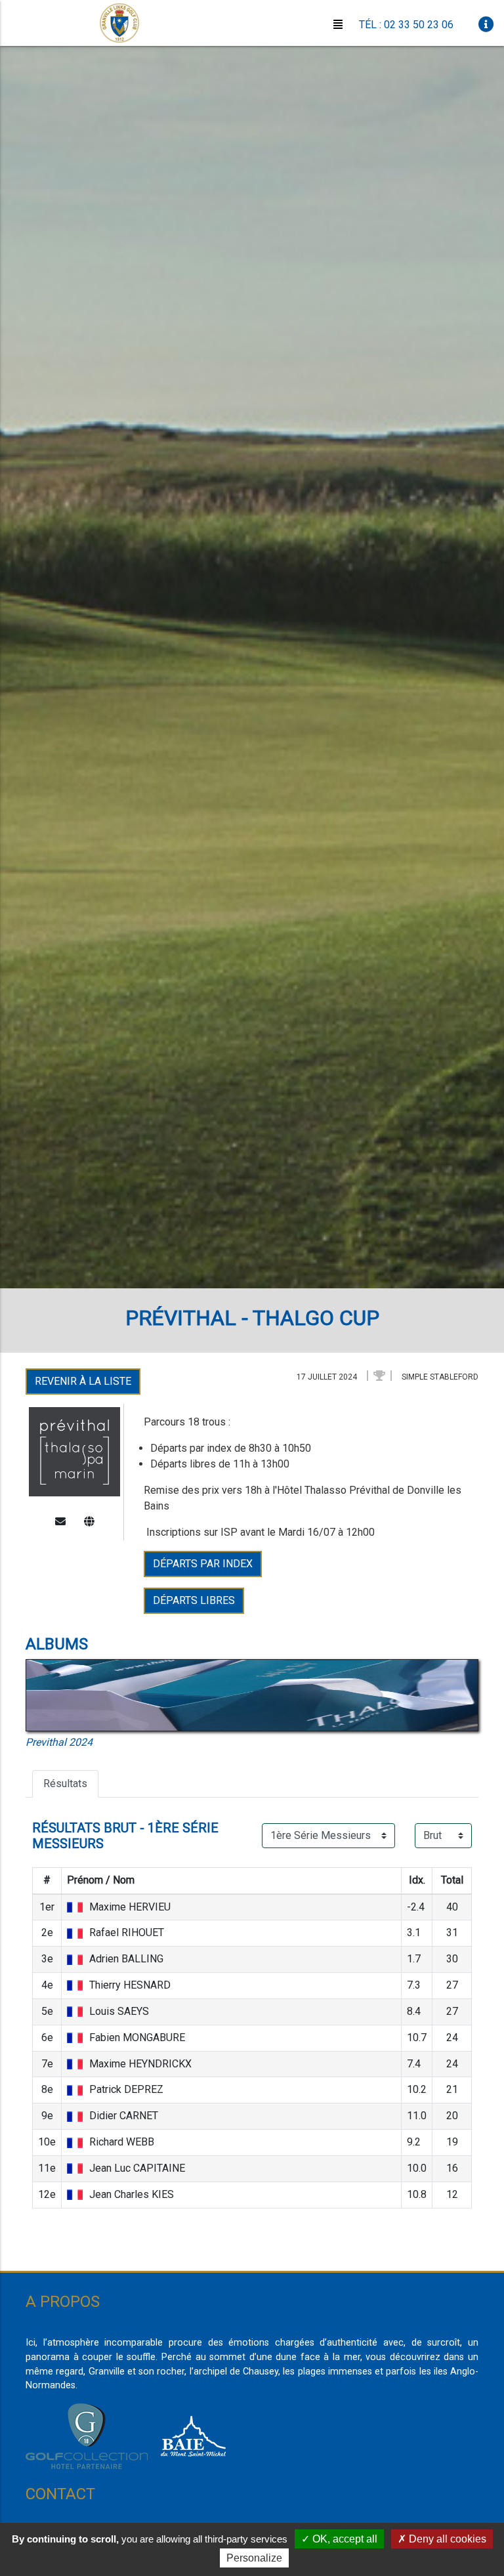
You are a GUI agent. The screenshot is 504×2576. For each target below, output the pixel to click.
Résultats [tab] (65, 1784)
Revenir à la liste (83, 1381)
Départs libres (194, 1600)
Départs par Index (203, 1564)
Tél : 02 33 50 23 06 (406, 25)
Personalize (254, 2558)
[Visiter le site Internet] (89, 1522)
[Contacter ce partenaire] (60, 1522)
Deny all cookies (446, 2539)
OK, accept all (344, 2539)
